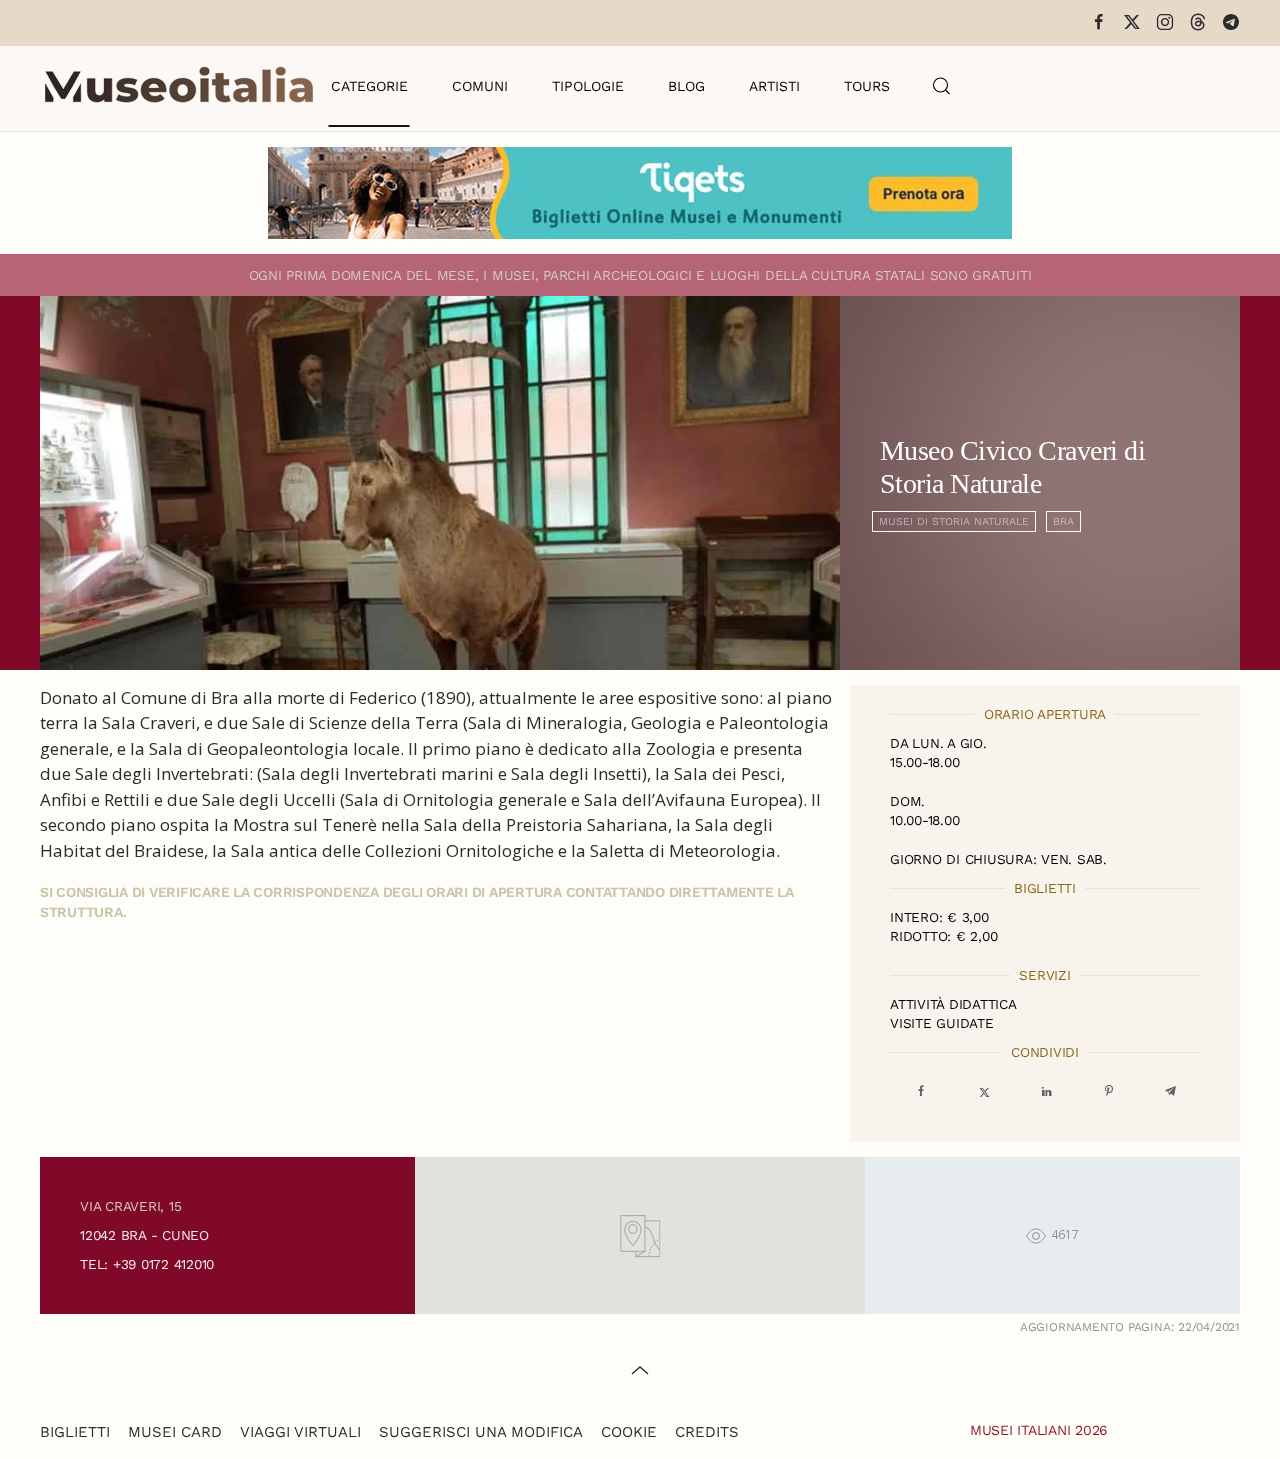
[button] (942, 86)
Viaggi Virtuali (300, 1432)
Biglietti (75, 1432)
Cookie (629, 1432)
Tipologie (588, 86)
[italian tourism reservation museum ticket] (640, 193)
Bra (1063, 521)
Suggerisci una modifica (481, 1432)
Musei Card (175, 1432)
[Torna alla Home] (179, 86)
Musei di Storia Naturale (954, 521)
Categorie (369, 86)
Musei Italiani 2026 (1039, 1430)
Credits (707, 1432)
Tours (867, 86)
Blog (686, 86)
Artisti (774, 86)
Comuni (480, 86)
